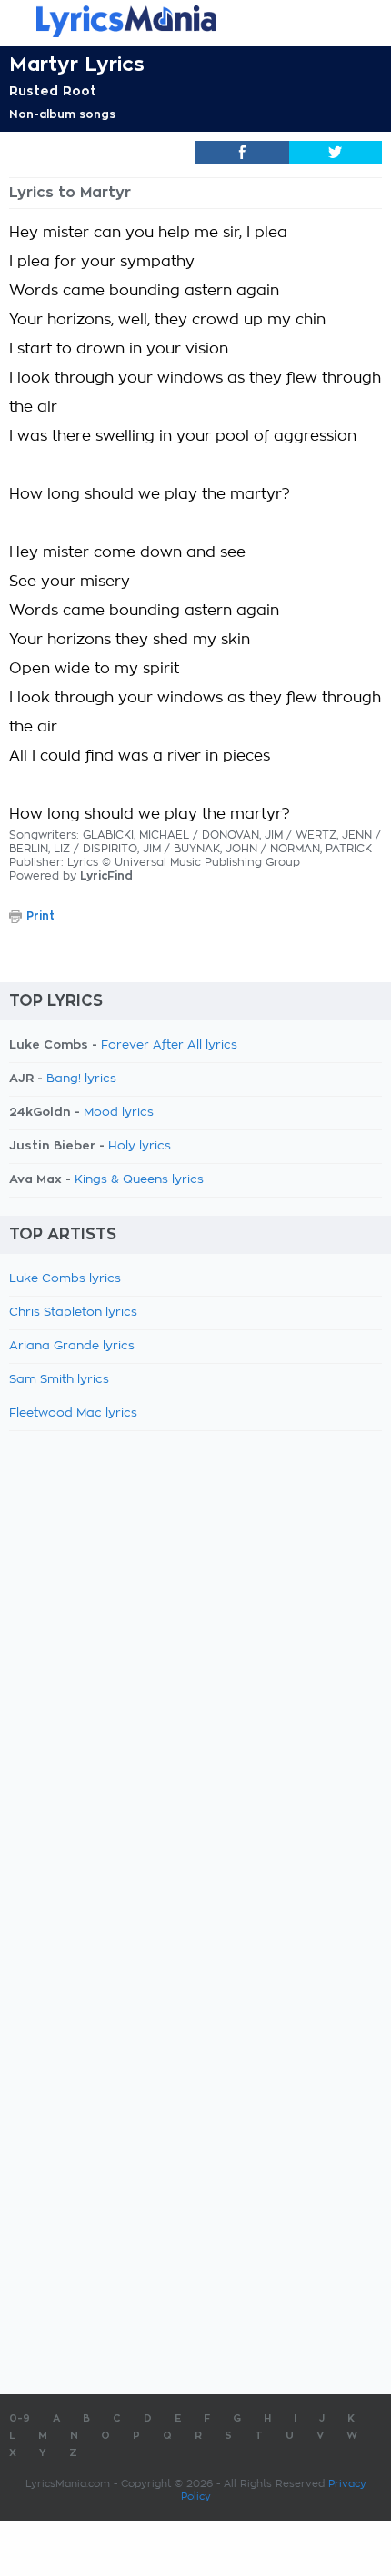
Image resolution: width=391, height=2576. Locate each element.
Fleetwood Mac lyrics (73, 1413)
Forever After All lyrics (169, 1045)
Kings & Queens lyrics (139, 1180)
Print (40, 916)
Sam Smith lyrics (59, 1380)
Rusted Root (53, 91)
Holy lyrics (140, 1146)
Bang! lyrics (81, 1079)
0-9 (20, 2418)
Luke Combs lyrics (65, 1279)
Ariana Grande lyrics (72, 1346)
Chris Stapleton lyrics (73, 1313)
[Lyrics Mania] (195, 21)
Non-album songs (62, 114)
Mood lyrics (119, 1113)
